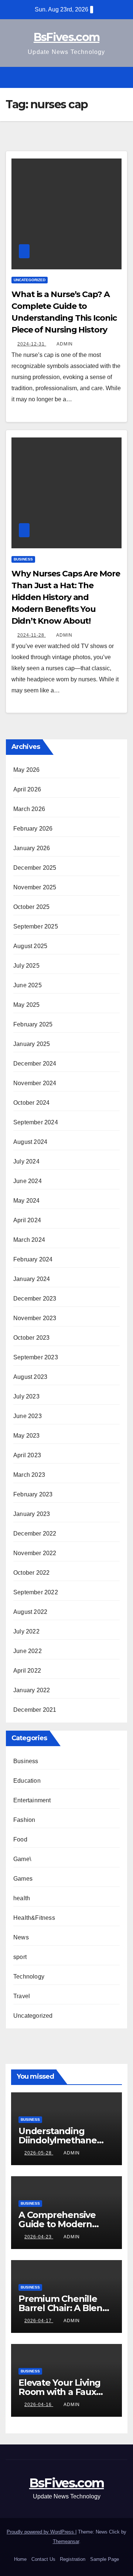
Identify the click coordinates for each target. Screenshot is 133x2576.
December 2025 (35, 868)
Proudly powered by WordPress (41, 2532)
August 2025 (30, 946)
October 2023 (31, 1338)
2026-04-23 (39, 2237)
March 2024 (29, 1240)
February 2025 (33, 1024)
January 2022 (32, 1690)
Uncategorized (30, 280)
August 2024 (30, 1142)
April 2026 (27, 789)
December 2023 (35, 1299)
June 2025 (28, 985)
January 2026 (32, 848)
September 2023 (36, 1357)
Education (27, 1781)
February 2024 (33, 1259)
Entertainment (32, 1800)
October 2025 (31, 907)
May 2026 (27, 770)
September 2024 (36, 1122)
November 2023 (35, 1318)
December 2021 (35, 1710)
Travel (22, 1996)
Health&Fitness (34, 1918)
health (22, 1898)
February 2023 (33, 1494)
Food (20, 1839)
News (21, 1937)
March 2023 (29, 1475)
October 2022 (31, 1573)
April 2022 (27, 1671)
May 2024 (27, 1201)
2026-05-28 (39, 2153)
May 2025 (27, 1005)
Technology (29, 1977)
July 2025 (26, 966)
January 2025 (32, 1044)
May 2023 (27, 1436)
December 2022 (35, 1534)
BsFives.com (66, 37)
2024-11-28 (32, 635)
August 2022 (30, 1612)
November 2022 (35, 1553)
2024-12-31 (32, 344)
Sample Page (105, 2559)
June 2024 (28, 1181)
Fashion (24, 1820)
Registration (73, 2559)
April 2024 (27, 1220)
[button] (108, 77)
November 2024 (35, 1083)
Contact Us (43, 2559)
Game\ (22, 1859)
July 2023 (26, 1396)
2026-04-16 (39, 2405)
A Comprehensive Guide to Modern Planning (57, 2224)
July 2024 (26, 1161)
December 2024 (35, 1064)
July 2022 (26, 1631)
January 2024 (32, 1279)
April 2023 (27, 1455)
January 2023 (32, 1514)
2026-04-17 (39, 2321)
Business (23, 559)
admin (65, 344)
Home (20, 2559)
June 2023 (28, 1416)
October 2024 (31, 1103)
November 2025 (35, 887)
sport (20, 1957)
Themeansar (66, 2541)
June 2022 (28, 1651)
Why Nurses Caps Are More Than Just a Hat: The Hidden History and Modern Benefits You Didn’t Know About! (66, 597)
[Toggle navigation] (121, 77)
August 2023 (30, 1377)
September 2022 (36, 1592)
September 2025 (36, 926)
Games (23, 1879)
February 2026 (33, 829)
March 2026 (29, 809)
